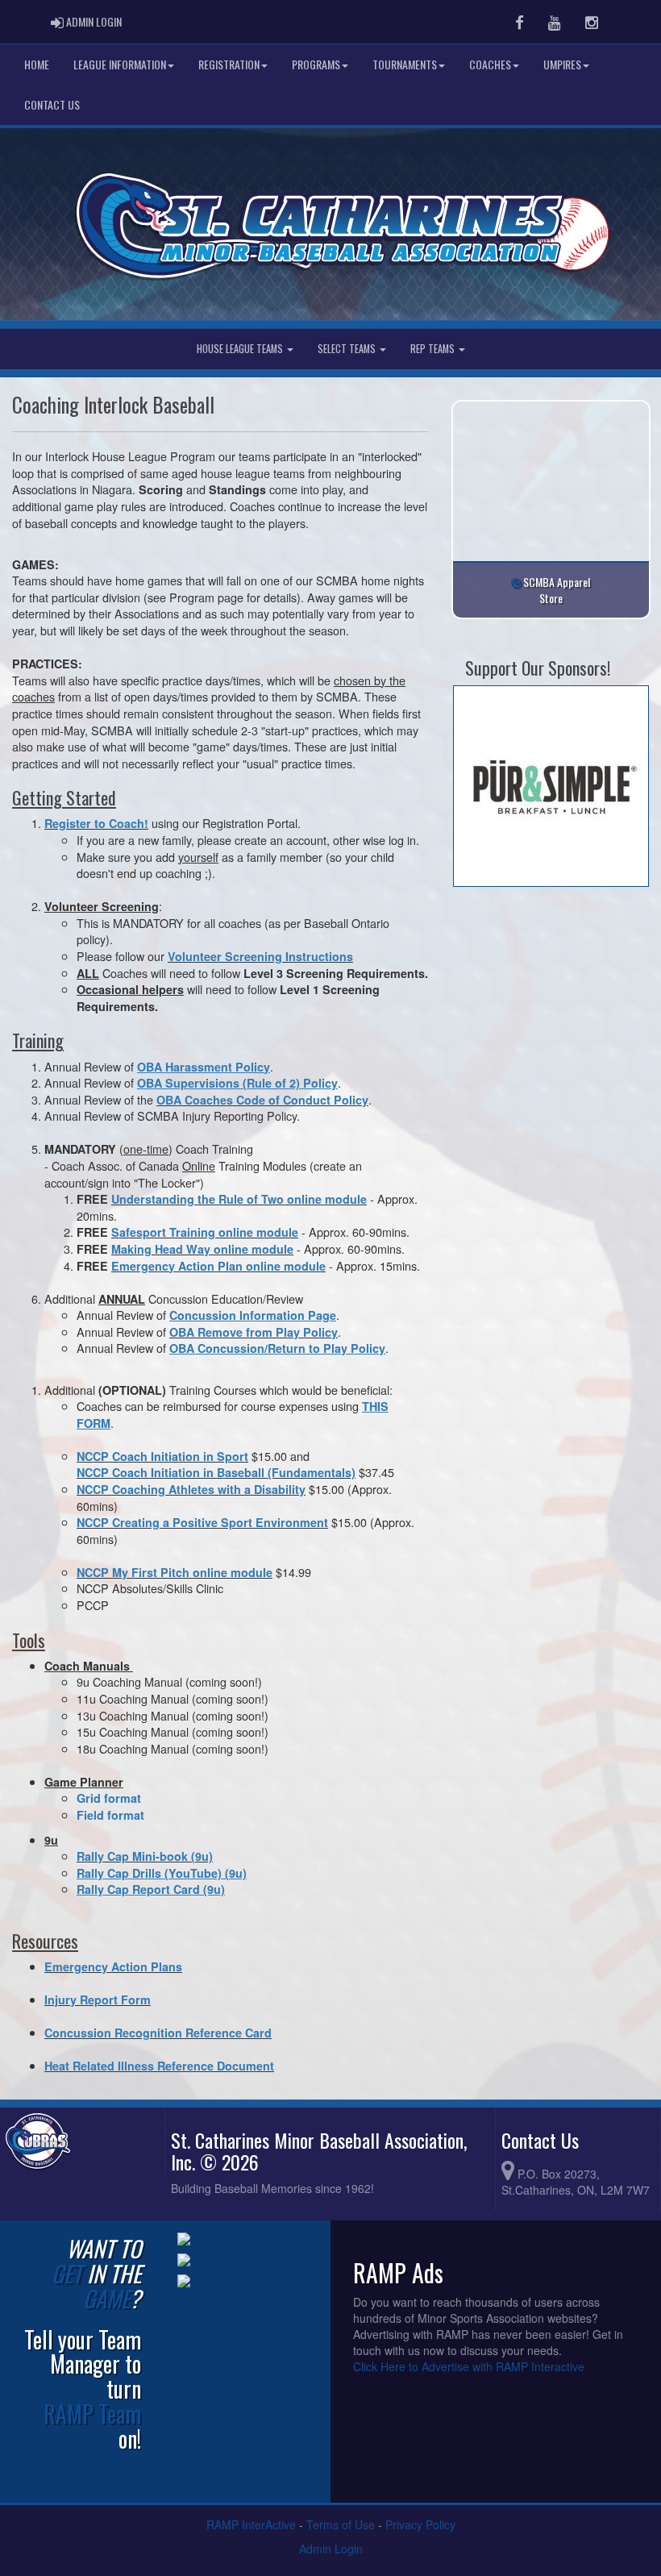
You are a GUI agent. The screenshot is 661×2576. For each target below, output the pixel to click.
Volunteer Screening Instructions (260, 956)
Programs (316, 64)
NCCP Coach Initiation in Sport (162, 1456)
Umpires (562, 64)
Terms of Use (341, 2524)
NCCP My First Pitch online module (175, 1572)
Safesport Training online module (205, 1232)
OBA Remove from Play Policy (254, 1332)
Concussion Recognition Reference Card (158, 2033)
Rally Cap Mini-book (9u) (145, 1856)
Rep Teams (434, 349)
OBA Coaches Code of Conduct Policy (262, 1100)
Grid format (109, 1798)
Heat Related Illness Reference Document (159, 2066)
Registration (229, 64)
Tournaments (405, 64)
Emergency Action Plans (113, 1966)
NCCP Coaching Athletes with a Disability (191, 1489)
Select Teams (348, 349)
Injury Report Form (98, 2000)
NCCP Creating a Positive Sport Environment (202, 1522)
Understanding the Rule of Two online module (239, 1199)
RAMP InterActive (251, 2524)
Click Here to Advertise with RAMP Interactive (469, 2366)
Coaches (490, 64)
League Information (120, 64)
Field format (110, 1815)
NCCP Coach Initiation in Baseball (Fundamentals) (216, 1472)
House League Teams (241, 349)
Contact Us (52, 104)
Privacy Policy (420, 2524)
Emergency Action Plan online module (218, 1266)
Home (37, 64)
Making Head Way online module (202, 1249)
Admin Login (331, 2549)
